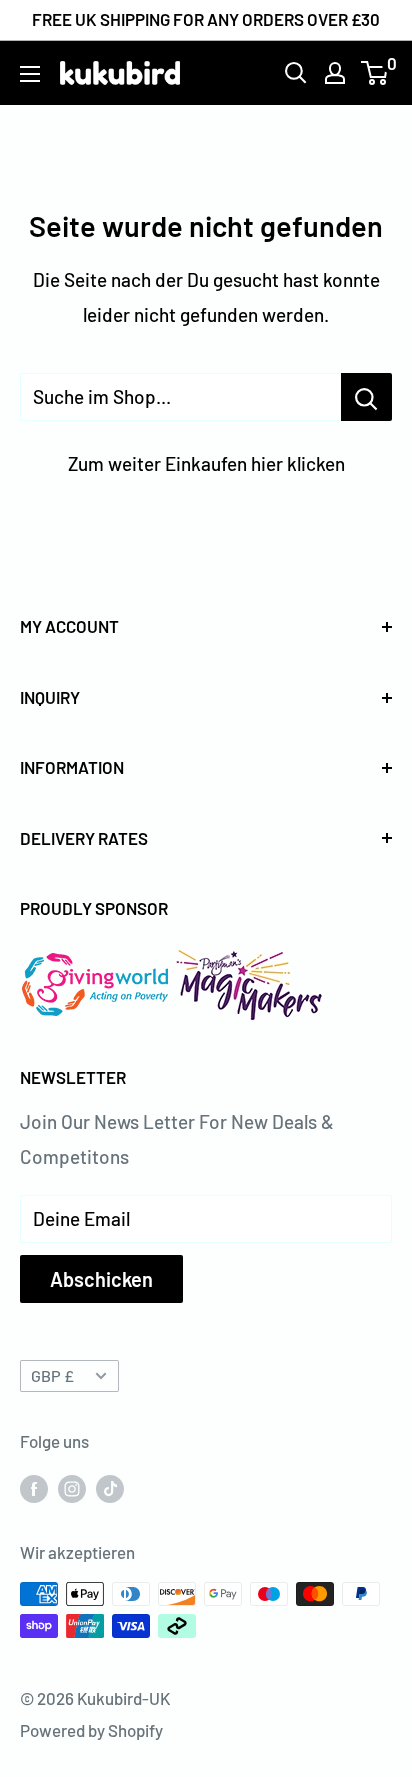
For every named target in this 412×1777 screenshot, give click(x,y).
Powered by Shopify (91, 1730)
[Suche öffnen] (296, 73)
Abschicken (101, 1279)
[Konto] (335, 73)
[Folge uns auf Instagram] (72, 1487)
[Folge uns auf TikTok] (110, 1487)
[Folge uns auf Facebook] (34, 1487)
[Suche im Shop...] (366, 397)
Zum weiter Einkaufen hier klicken (206, 463)
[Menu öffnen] (30, 74)
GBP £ (52, 1375)
